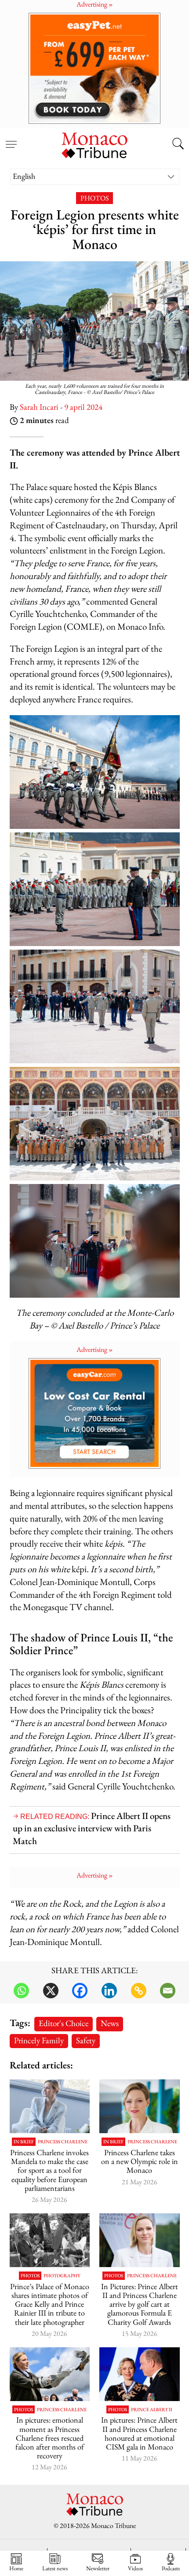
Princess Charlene (63, 2142)
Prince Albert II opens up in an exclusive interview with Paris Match (92, 1828)
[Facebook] (80, 1991)
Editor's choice (64, 2023)
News (110, 2023)
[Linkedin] (109, 1991)
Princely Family (39, 2040)
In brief (24, 2142)
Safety (86, 2040)
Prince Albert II (152, 2410)
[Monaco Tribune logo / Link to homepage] (94, 144)
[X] (51, 1991)
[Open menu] (11, 139)
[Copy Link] (139, 1991)
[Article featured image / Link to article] (50, 2240)
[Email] (168, 1991)
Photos (94, 198)
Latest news (55, 2568)
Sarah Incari (39, 407)
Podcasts (171, 2568)
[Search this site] (178, 145)
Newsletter (98, 2568)
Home (16, 2568)
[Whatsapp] (21, 1991)
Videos (135, 2568)
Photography (62, 2276)
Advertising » (95, 1349)
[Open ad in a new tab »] (94, 68)
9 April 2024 (83, 407)
